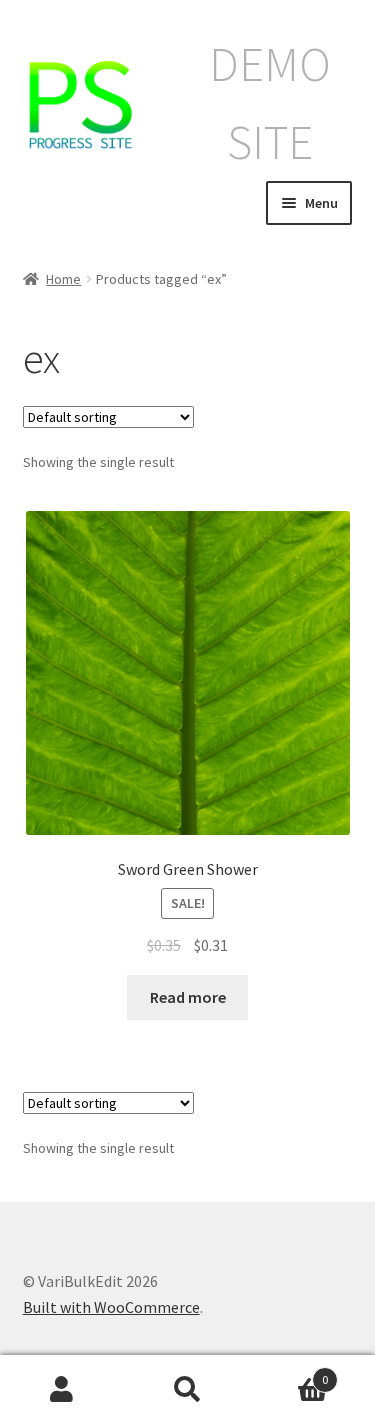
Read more (188, 997)
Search (187, 1390)
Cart (289, 1372)
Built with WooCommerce (111, 1307)
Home (63, 279)
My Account (62, 1390)
